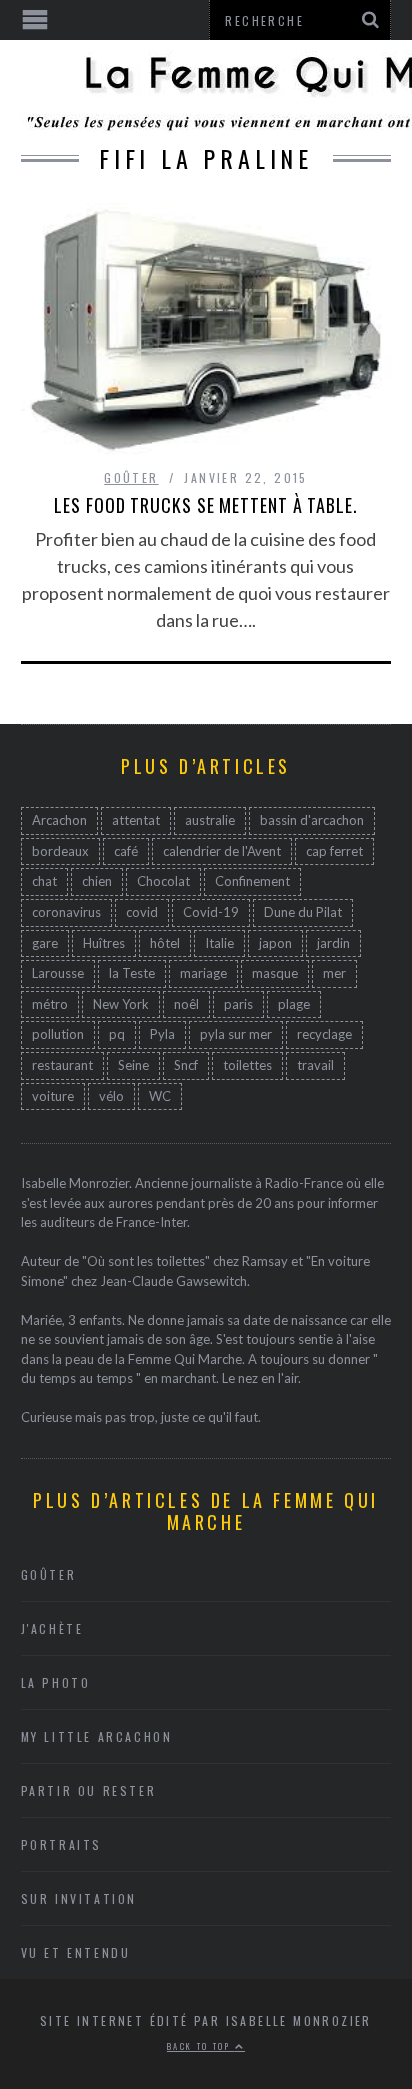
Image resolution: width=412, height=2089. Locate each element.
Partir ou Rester (89, 1790)
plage (294, 1004)
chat (44, 881)
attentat (136, 820)
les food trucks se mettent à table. (206, 505)
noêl (186, 1004)
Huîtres (104, 943)
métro (50, 1004)
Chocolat (163, 881)
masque (275, 973)
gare (45, 943)
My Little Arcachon (97, 1736)
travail (315, 1065)
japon (275, 943)
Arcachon (59, 820)
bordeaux (60, 851)
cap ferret (334, 851)
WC (160, 1096)
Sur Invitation (79, 1898)
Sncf (186, 1065)
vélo (111, 1096)
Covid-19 (211, 912)
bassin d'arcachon (312, 820)
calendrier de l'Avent (222, 851)
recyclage (324, 1034)
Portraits (61, 1844)
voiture (53, 1096)
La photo (56, 1682)
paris (238, 1004)
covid (142, 912)
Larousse (58, 973)
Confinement (252, 881)
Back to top (201, 2046)
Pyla (162, 1034)
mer (334, 973)
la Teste (132, 973)
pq (117, 1034)
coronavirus (66, 912)
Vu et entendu (76, 1952)
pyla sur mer (236, 1034)
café (126, 851)
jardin (333, 943)
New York (121, 1004)
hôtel (165, 943)
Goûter (131, 477)
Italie (219, 943)
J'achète (52, 1628)
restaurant (62, 1065)
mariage (203, 973)
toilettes (247, 1065)
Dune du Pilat (303, 912)
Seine (133, 1065)
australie (210, 820)
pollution (58, 1034)
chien (97, 881)
